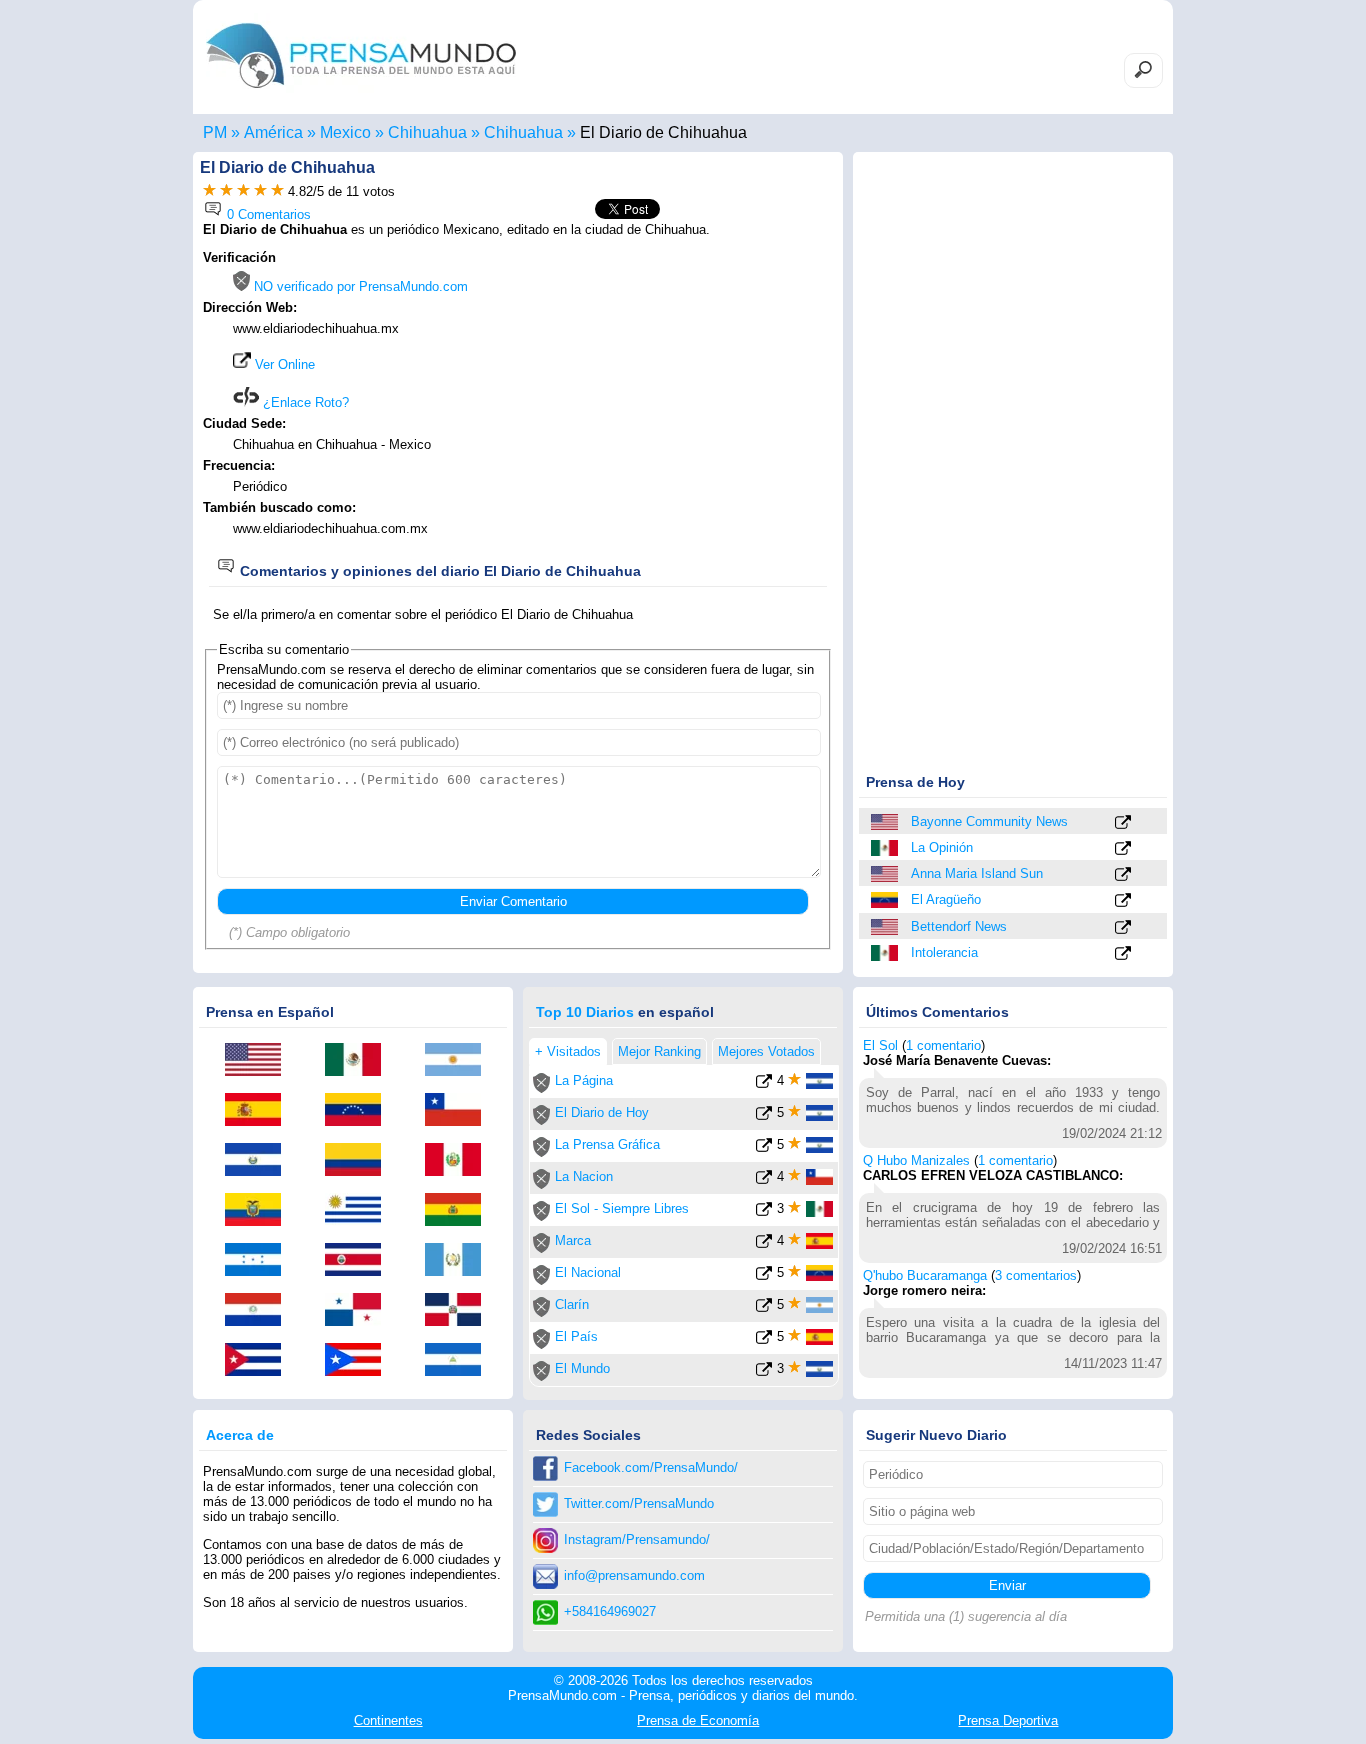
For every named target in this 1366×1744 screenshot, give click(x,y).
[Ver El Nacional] (764, 1276)
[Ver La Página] (764, 1084)
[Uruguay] (360, 1211)
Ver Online (283, 364)
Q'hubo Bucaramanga (925, 1275)
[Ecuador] (260, 1211)
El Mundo (582, 1368)
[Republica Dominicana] (460, 1311)
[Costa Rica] (360, 1261)
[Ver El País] (764, 1340)
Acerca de (240, 1435)
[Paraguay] (260, 1311)
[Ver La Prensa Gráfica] (764, 1148)
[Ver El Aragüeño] (1123, 901)
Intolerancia (944, 952)
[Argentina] (460, 1061)
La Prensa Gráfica (607, 1144)
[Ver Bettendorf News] (1123, 928)
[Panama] (360, 1311)
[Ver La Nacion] (764, 1180)
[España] (260, 1111)
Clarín (572, 1304)
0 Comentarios (267, 214)
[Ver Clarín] (764, 1308)
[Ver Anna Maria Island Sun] (1123, 875)
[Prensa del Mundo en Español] (361, 93)
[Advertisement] (665, 377)
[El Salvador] (260, 1161)
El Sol (880, 1045)
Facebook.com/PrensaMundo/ (651, 1467)
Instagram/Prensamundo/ (637, 1539)
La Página (584, 1080)
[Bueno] (243, 191)
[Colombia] (360, 1161)
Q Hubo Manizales (916, 1160)
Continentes (388, 1720)
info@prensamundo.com (634, 1575)
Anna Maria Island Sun (977, 873)
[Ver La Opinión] (1123, 849)
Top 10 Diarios (585, 1012)
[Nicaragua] (460, 1361)
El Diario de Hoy (602, 1112)
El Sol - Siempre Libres (622, 1208)
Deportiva (1008, 1720)
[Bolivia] (460, 1211)
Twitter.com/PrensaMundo (639, 1503)
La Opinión (942, 847)
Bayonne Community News (989, 821)
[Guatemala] (460, 1261)
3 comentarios (1036, 1275)
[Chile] (460, 1111)
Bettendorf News (959, 926)
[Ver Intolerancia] (1123, 954)
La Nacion (584, 1176)
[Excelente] (277, 191)
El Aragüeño (946, 899)
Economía (698, 1720)
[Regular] (226, 191)
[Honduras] (260, 1261)
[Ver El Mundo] (764, 1372)
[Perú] (460, 1161)
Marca (573, 1240)
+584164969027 (610, 1611)
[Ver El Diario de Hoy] (764, 1116)
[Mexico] (886, 848)
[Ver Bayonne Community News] (1123, 823)
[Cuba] (260, 1361)
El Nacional (588, 1272)
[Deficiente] (209, 191)
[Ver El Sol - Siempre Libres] (764, 1212)
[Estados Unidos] (886, 822)
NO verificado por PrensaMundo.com (359, 286)
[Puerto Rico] (360, 1361)
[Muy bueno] (260, 191)
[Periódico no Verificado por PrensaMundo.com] (541, 1088)
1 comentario (943, 1045)
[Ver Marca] (764, 1244)
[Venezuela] (886, 900)
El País (576, 1336)
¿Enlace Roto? (304, 402)
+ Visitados (568, 1051)
